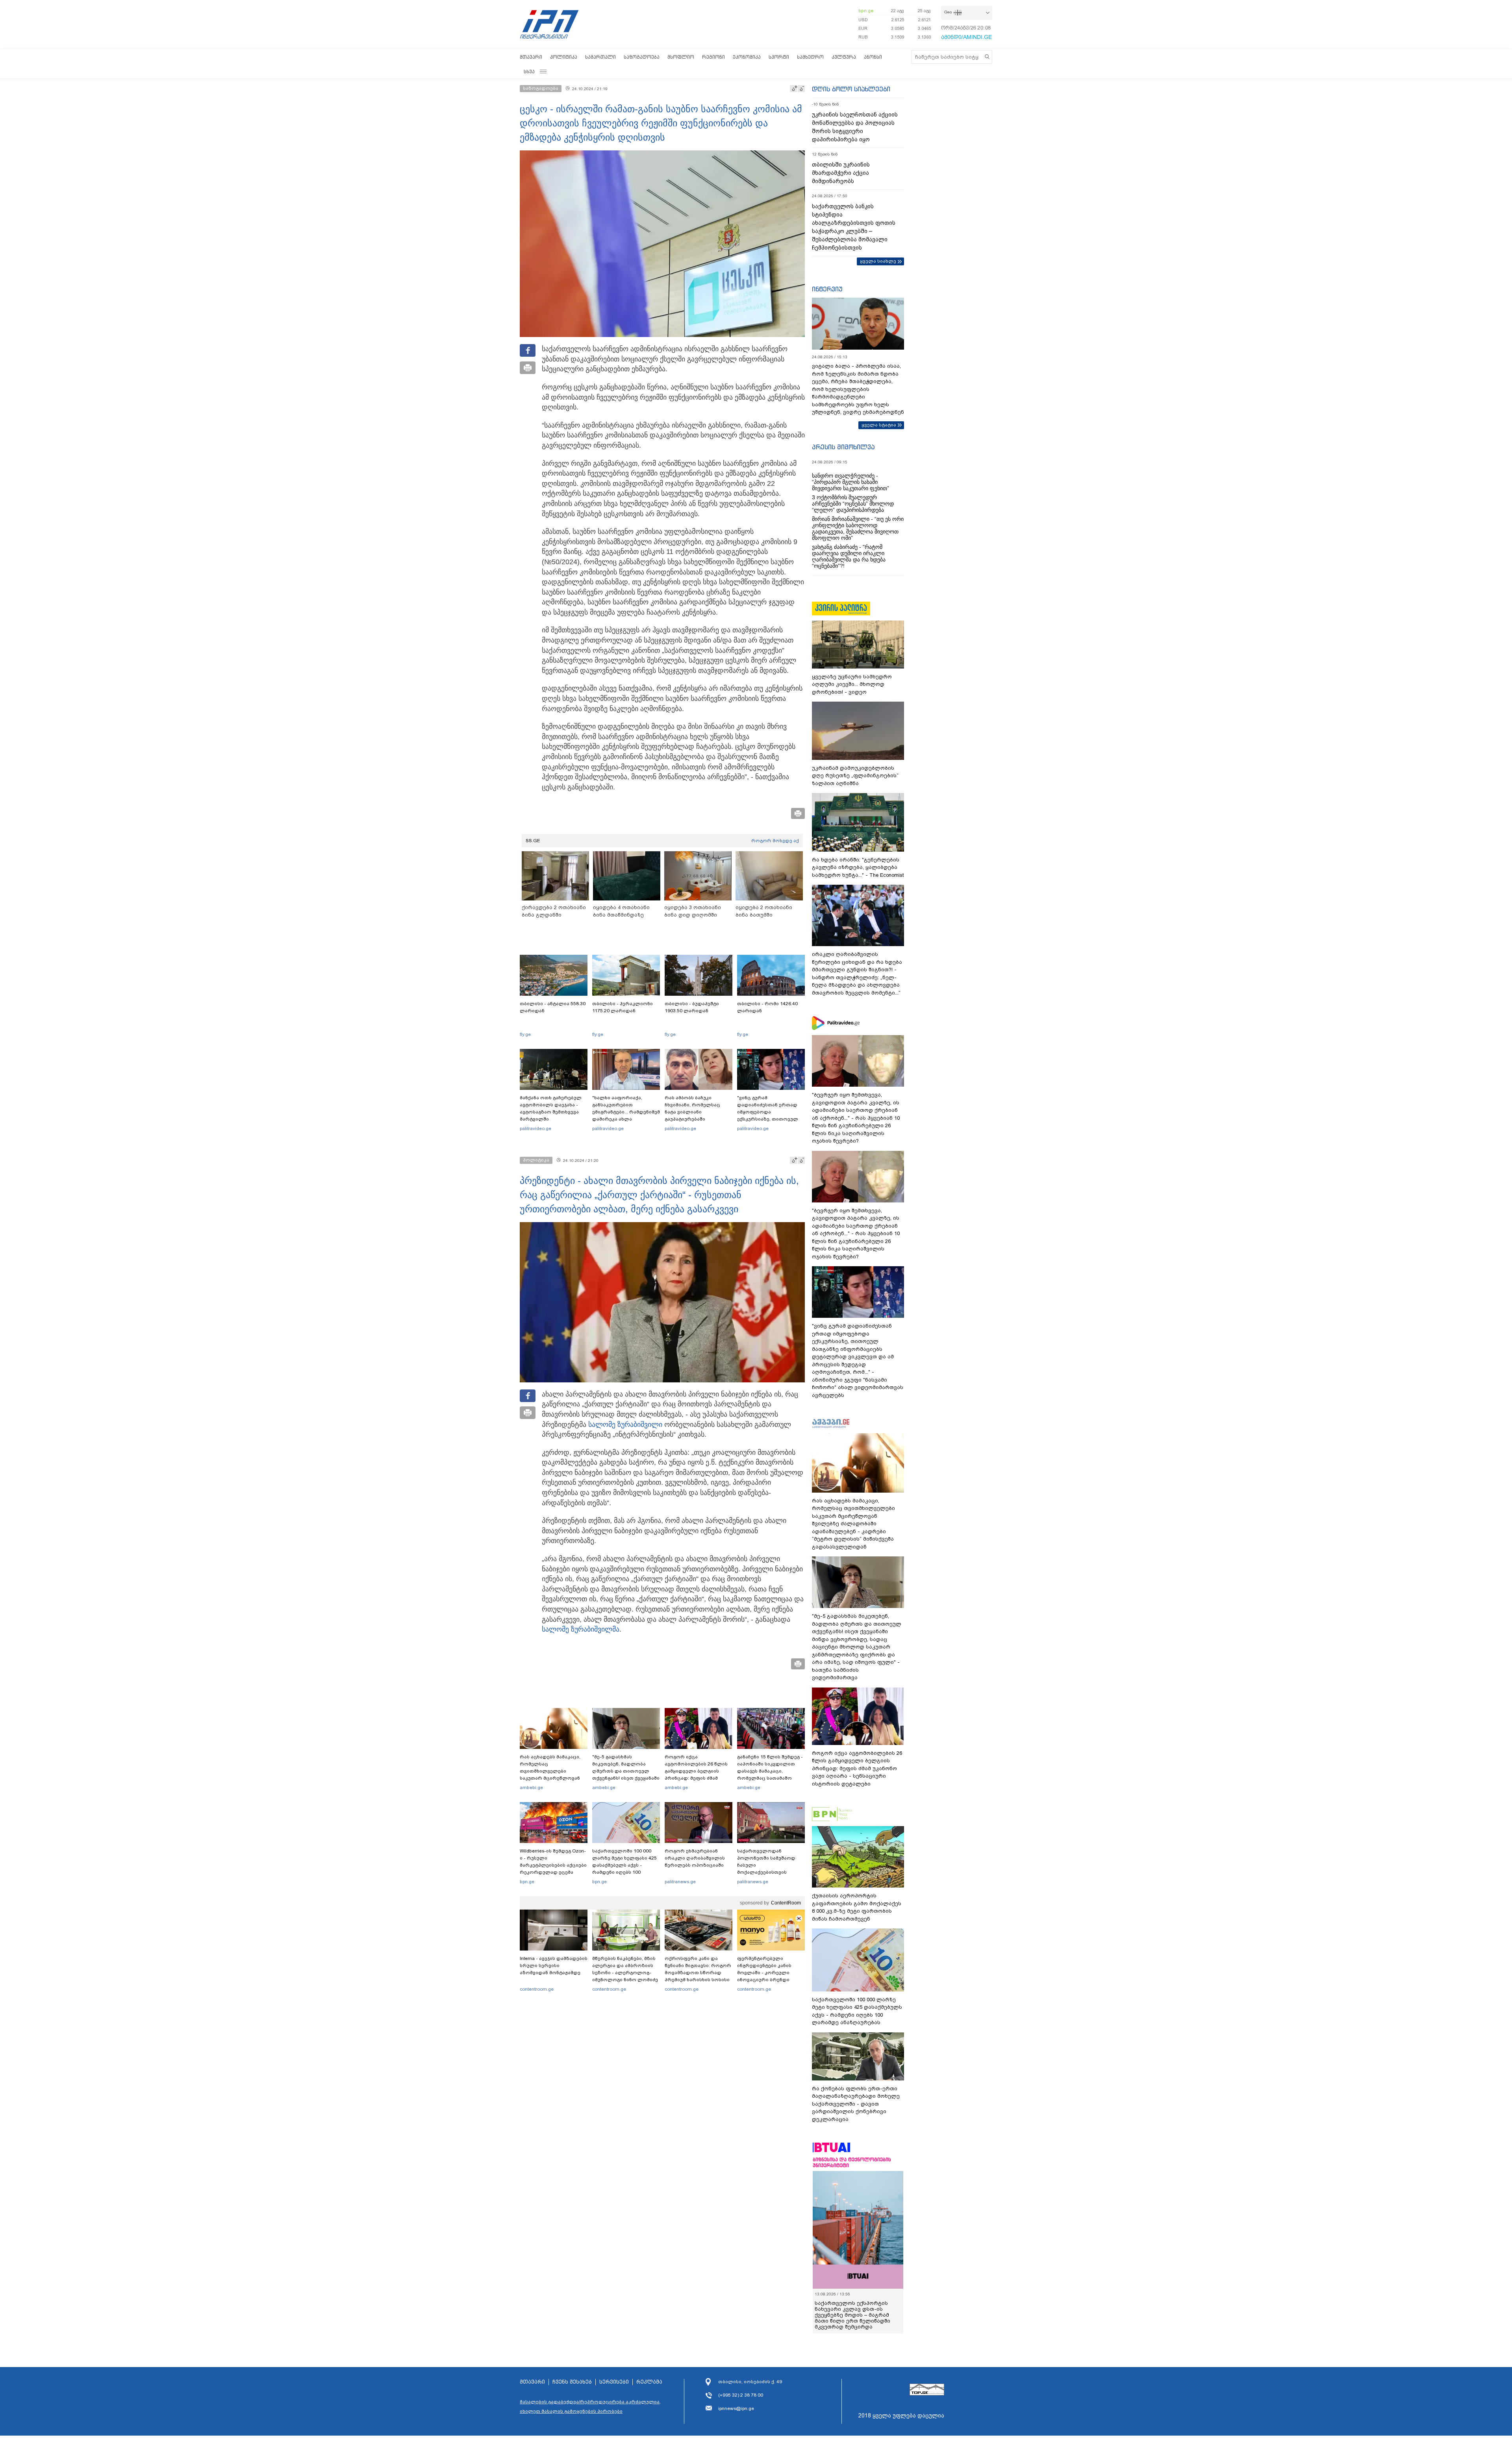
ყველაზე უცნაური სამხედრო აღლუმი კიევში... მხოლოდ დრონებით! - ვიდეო (852, 684)
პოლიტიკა (564, 57)
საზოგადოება (642, 57)
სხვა (529, 71)
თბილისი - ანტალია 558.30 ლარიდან (553, 1007)
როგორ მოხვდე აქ (775, 841)
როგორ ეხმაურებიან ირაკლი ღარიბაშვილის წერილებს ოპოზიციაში (695, 1858)
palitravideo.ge (535, 1128)
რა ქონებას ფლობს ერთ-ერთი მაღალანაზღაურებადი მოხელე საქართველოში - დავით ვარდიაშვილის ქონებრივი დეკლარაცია (856, 2104)
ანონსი (873, 57)
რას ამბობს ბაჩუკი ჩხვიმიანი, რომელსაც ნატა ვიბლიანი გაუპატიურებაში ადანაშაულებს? (692, 1112)
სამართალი (600, 57)
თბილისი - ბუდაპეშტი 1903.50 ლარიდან (692, 1007)
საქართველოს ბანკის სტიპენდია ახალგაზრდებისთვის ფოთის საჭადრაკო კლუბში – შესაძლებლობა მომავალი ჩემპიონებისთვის (854, 227)
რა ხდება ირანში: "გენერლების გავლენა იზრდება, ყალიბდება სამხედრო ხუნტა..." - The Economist (858, 867)
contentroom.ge (537, 1989)
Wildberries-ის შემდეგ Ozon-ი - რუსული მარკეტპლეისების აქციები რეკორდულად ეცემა (553, 1862)
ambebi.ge (531, 1788)
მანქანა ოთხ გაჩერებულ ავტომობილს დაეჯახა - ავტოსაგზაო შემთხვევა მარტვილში (551, 1108)
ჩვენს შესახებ (572, 2382)
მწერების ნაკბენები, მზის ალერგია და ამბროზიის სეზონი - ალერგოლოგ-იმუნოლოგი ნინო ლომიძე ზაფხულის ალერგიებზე (625, 1973)
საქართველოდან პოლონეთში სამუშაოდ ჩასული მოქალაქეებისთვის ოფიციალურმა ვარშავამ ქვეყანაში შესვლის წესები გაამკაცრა (770, 1872)
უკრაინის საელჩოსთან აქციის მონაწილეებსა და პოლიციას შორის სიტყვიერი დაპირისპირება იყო (855, 127)
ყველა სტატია (879, 425)
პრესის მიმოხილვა (843, 447)
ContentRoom (786, 1903)
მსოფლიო (681, 57)
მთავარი (531, 57)
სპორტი (779, 57)
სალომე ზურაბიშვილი (625, 1425)
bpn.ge (866, 11)
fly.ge (525, 1034)
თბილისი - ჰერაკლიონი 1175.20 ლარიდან (623, 1007)
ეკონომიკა (747, 57)
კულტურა (844, 57)
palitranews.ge (680, 1882)
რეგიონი (713, 57)
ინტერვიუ (827, 289)
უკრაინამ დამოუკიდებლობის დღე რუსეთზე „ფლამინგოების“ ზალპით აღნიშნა (855, 776)
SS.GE (533, 841)
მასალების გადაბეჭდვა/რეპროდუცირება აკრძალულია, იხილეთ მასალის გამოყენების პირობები (590, 2406)
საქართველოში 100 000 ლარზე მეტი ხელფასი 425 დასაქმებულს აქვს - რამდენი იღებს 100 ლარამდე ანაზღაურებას (624, 1865)
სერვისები (614, 2382)
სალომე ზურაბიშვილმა (581, 1629)
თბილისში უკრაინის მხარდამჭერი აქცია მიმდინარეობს (841, 173)
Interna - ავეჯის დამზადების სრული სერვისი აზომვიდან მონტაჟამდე (554, 1965)
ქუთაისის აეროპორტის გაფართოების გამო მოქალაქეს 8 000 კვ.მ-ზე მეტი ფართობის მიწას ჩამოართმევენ (857, 1907)
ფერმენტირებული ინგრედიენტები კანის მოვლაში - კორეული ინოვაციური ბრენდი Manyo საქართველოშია (766, 1973)
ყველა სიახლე (878, 261)
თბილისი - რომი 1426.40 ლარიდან (767, 1007)
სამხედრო (810, 57)
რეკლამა (649, 2382)
